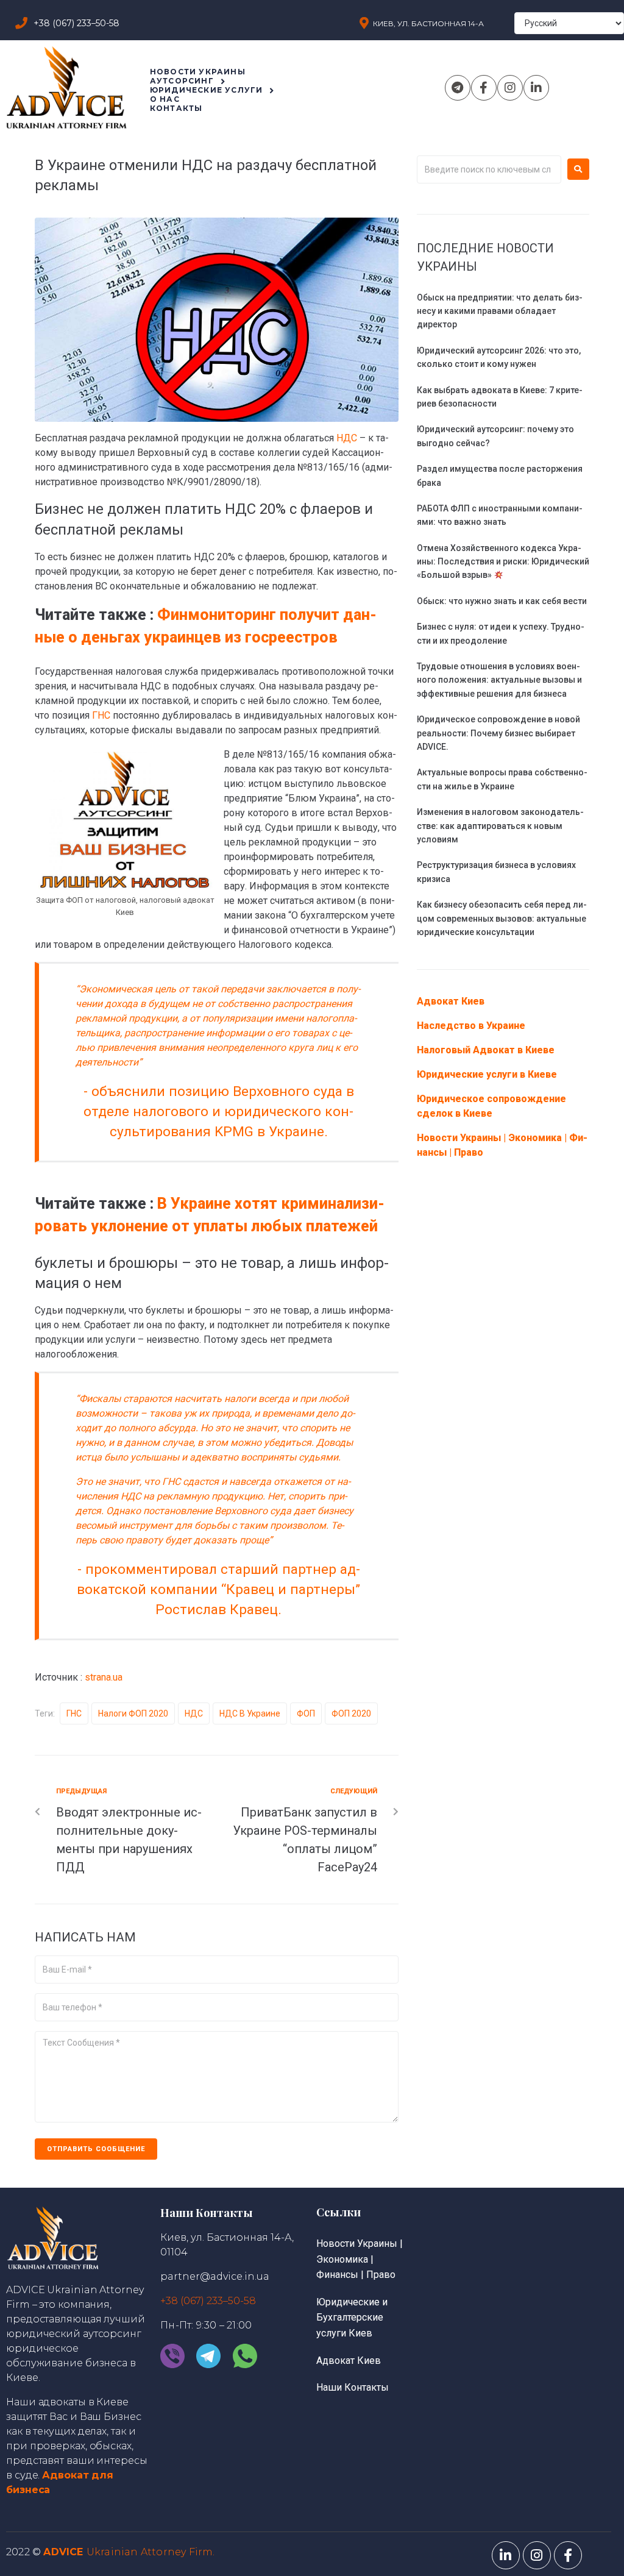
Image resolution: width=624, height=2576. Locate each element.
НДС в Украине (250, 1713)
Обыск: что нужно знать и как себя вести (502, 601)
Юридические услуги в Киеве (487, 1074)
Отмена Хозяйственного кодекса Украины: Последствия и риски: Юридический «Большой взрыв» (503, 562)
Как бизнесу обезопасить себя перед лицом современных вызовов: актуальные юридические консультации (502, 918)
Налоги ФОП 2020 (133, 1713)
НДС (348, 438)
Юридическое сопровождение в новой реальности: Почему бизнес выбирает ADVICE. (498, 733)
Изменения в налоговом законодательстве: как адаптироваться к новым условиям (500, 826)
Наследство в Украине (471, 1026)
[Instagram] (510, 88)
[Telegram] (458, 88)
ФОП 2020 (351, 1713)
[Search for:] (489, 169)
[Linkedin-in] (536, 88)
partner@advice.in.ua (215, 2276)
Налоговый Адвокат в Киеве (486, 1050)
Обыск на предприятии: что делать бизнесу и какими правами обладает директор (500, 311)
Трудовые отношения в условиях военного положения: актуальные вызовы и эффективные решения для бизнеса (499, 680)
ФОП (306, 1713)
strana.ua (104, 1677)
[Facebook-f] (484, 88)
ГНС (101, 715)
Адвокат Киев (451, 1001)
